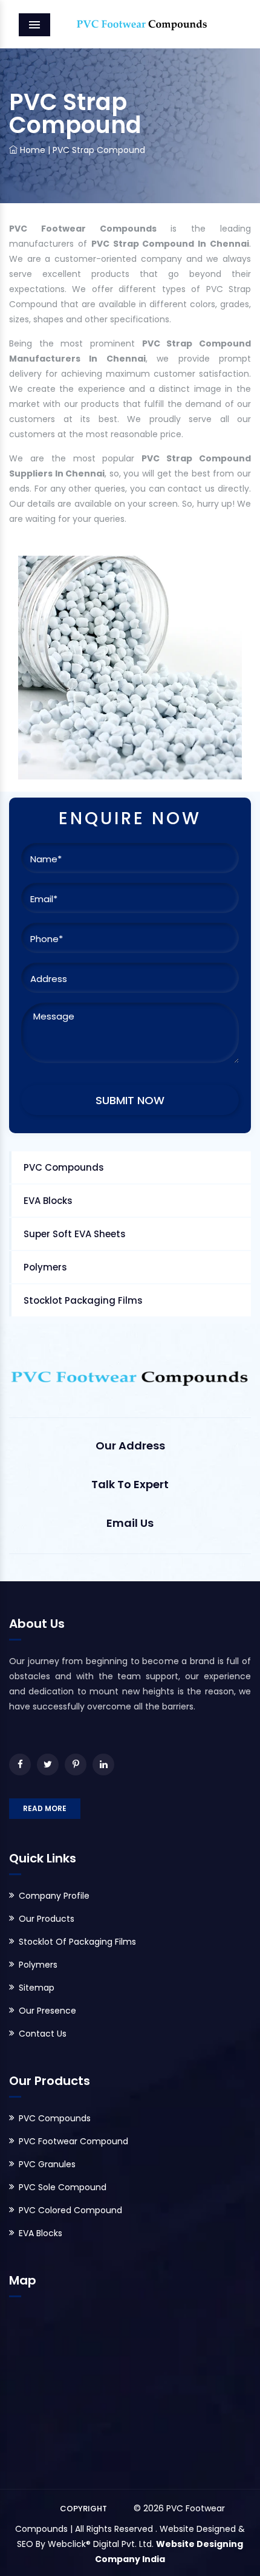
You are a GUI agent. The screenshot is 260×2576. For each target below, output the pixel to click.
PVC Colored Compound (70, 2210)
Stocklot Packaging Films (83, 1300)
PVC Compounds (64, 1167)
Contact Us (43, 2034)
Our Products (47, 1919)
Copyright (83, 2509)
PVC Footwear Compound (73, 2141)
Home (31, 150)
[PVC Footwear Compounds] (130, 24)
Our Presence (47, 2011)
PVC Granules (47, 2164)
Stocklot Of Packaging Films (77, 1942)
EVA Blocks (48, 1201)
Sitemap (37, 1988)
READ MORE (45, 1808)
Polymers (45, 1267)
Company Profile (54, 1896)
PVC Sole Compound (63, 2187)
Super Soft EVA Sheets (75, 1234)
